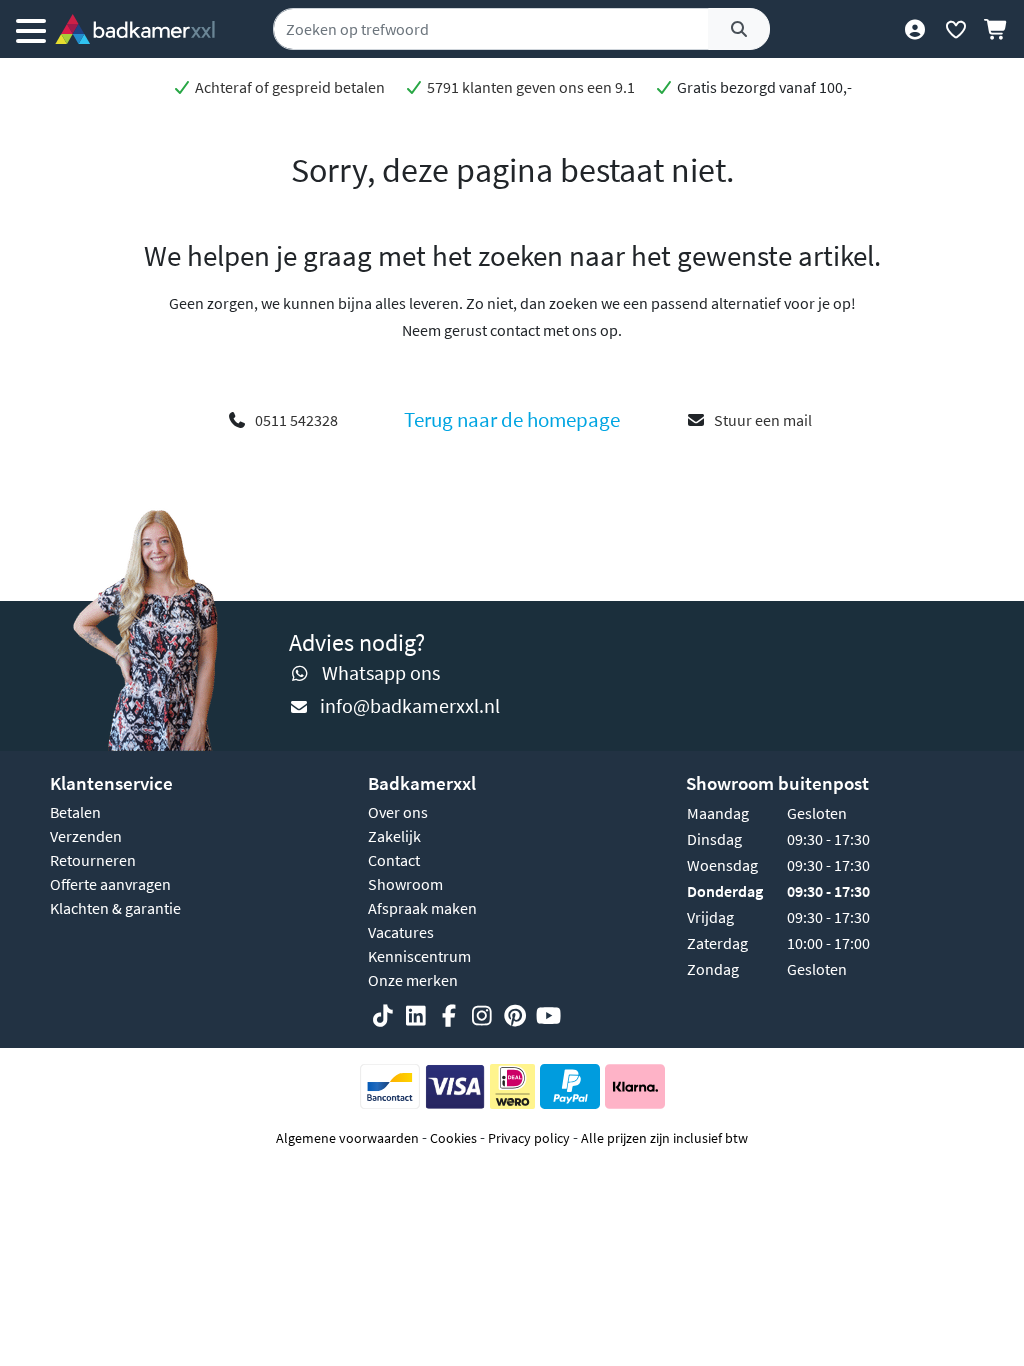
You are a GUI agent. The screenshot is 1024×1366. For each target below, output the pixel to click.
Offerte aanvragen (110, 884)
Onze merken (413, 980)
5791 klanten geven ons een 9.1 (529, 87)
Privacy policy (529, 1138)
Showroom (405, 884)
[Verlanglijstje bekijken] (955, 29)
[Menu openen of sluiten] (31, 29)
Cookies (453, 1138)
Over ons (398, 812)
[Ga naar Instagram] (482, 1017)
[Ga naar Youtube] (548, 1017)
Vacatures (401, 932)
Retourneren (93, 860)
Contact (394, 860)
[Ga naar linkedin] (416, 1017)
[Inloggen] (914, 29)
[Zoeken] (739, 29)
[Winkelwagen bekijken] (996, 29)
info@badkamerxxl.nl (410, 705)
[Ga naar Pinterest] (515, 1017)
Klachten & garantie (115, 908)
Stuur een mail (763, 420)
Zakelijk (394, 836)
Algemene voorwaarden (347, 1138)
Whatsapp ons (381, 672)
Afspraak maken (422, 908)
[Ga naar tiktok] (383, 1017)
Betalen (75, 812)
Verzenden (86, 836)
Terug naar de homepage (512, 420)
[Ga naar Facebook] (449, 1017)
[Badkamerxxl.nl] (135, 29)
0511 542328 (296, 420)
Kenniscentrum (419, 956)
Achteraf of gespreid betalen (288, 87)
